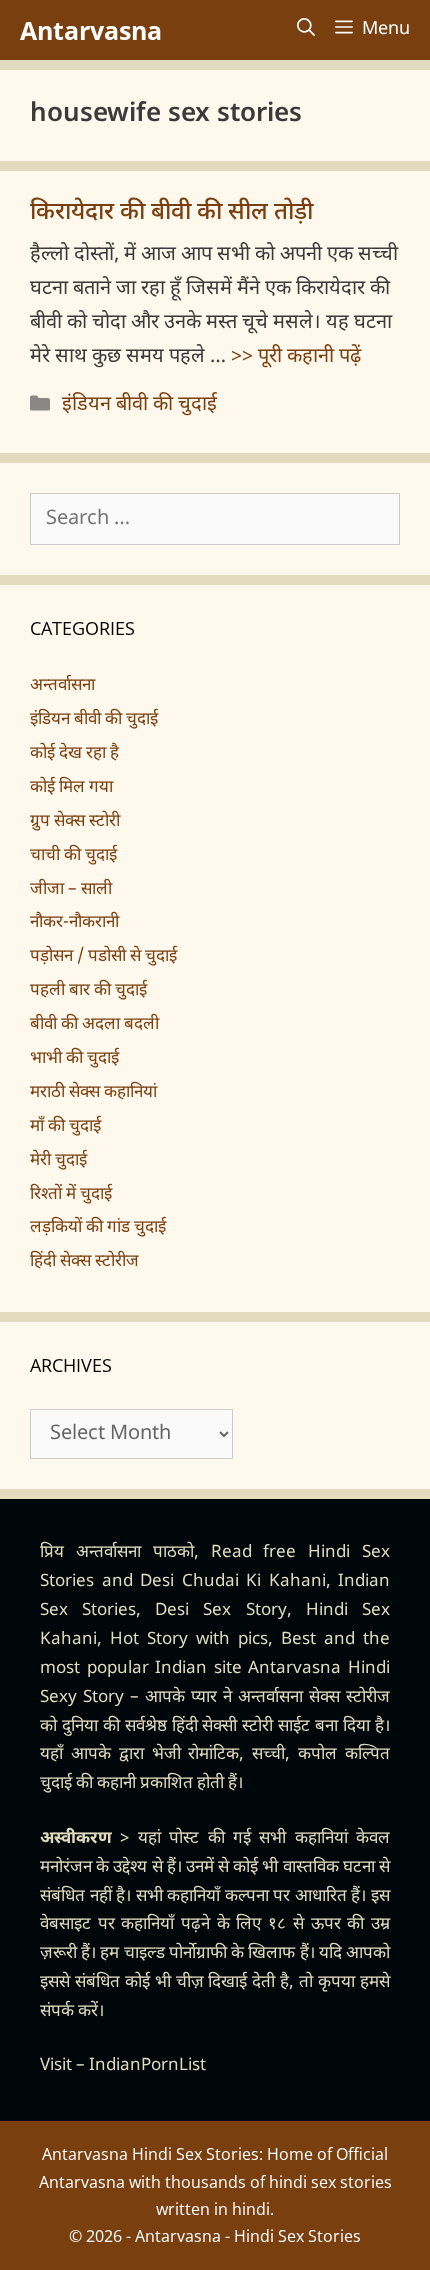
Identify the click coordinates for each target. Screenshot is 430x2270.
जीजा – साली (71, 890)
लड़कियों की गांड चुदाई (98, 1228)
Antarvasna (91, 30)
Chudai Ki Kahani (254, 1582)
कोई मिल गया (71, 788)
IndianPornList (147, 2066)
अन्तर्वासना (62, 686)
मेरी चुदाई (58, 1161)
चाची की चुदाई (73, 856)
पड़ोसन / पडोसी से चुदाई (103, 957)
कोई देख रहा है (74, 754)
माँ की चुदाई (65, 1127)
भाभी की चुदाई (74, 1059)
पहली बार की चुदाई (88, 991)
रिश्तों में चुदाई (71, 1195)
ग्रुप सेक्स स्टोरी (75, 822)
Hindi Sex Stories (297, 2236)
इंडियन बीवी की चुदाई (139, 405)
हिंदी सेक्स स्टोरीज (84, 1262)
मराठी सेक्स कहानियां (93, 1093)
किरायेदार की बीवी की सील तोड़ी (171, 213)
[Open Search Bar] (306, 30)
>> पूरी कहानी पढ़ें (296, 357)
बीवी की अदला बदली (94, 1025)
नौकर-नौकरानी (74, 923)
